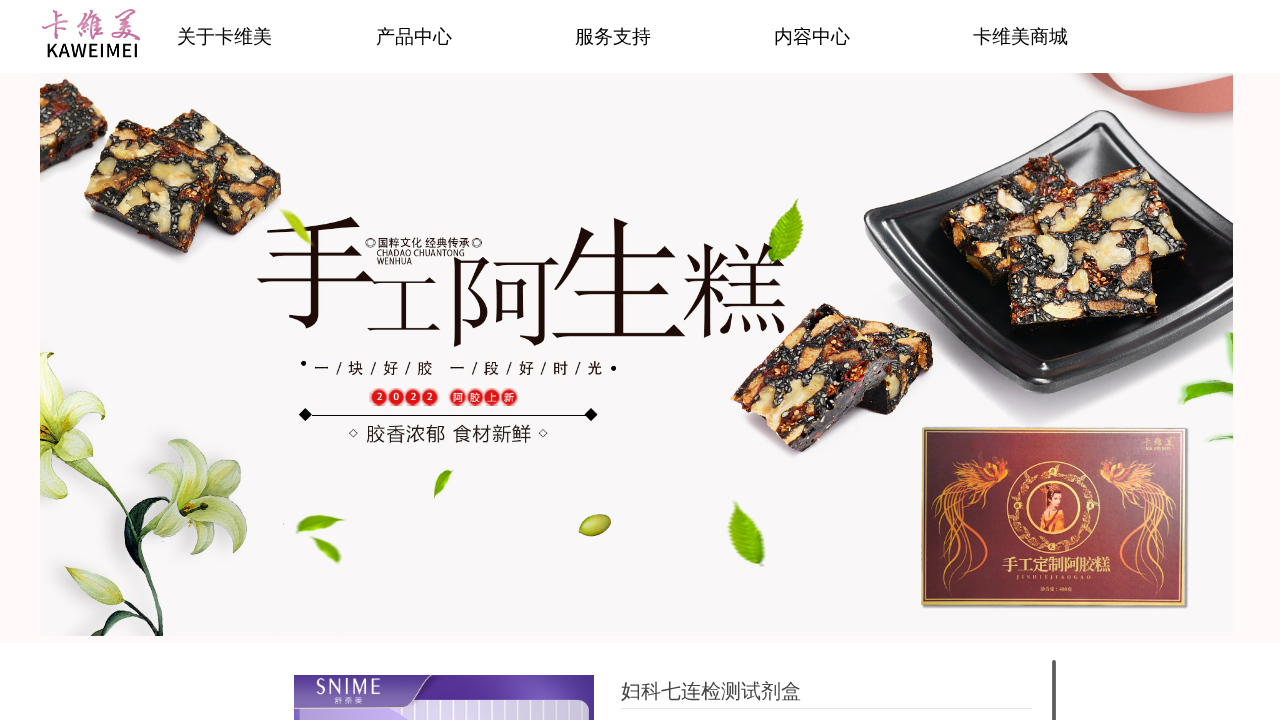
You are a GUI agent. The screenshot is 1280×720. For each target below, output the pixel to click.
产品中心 (414, 36)
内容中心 (812, 36)
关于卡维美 (224, 36)
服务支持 (613, 36)
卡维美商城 (1020, 36)
